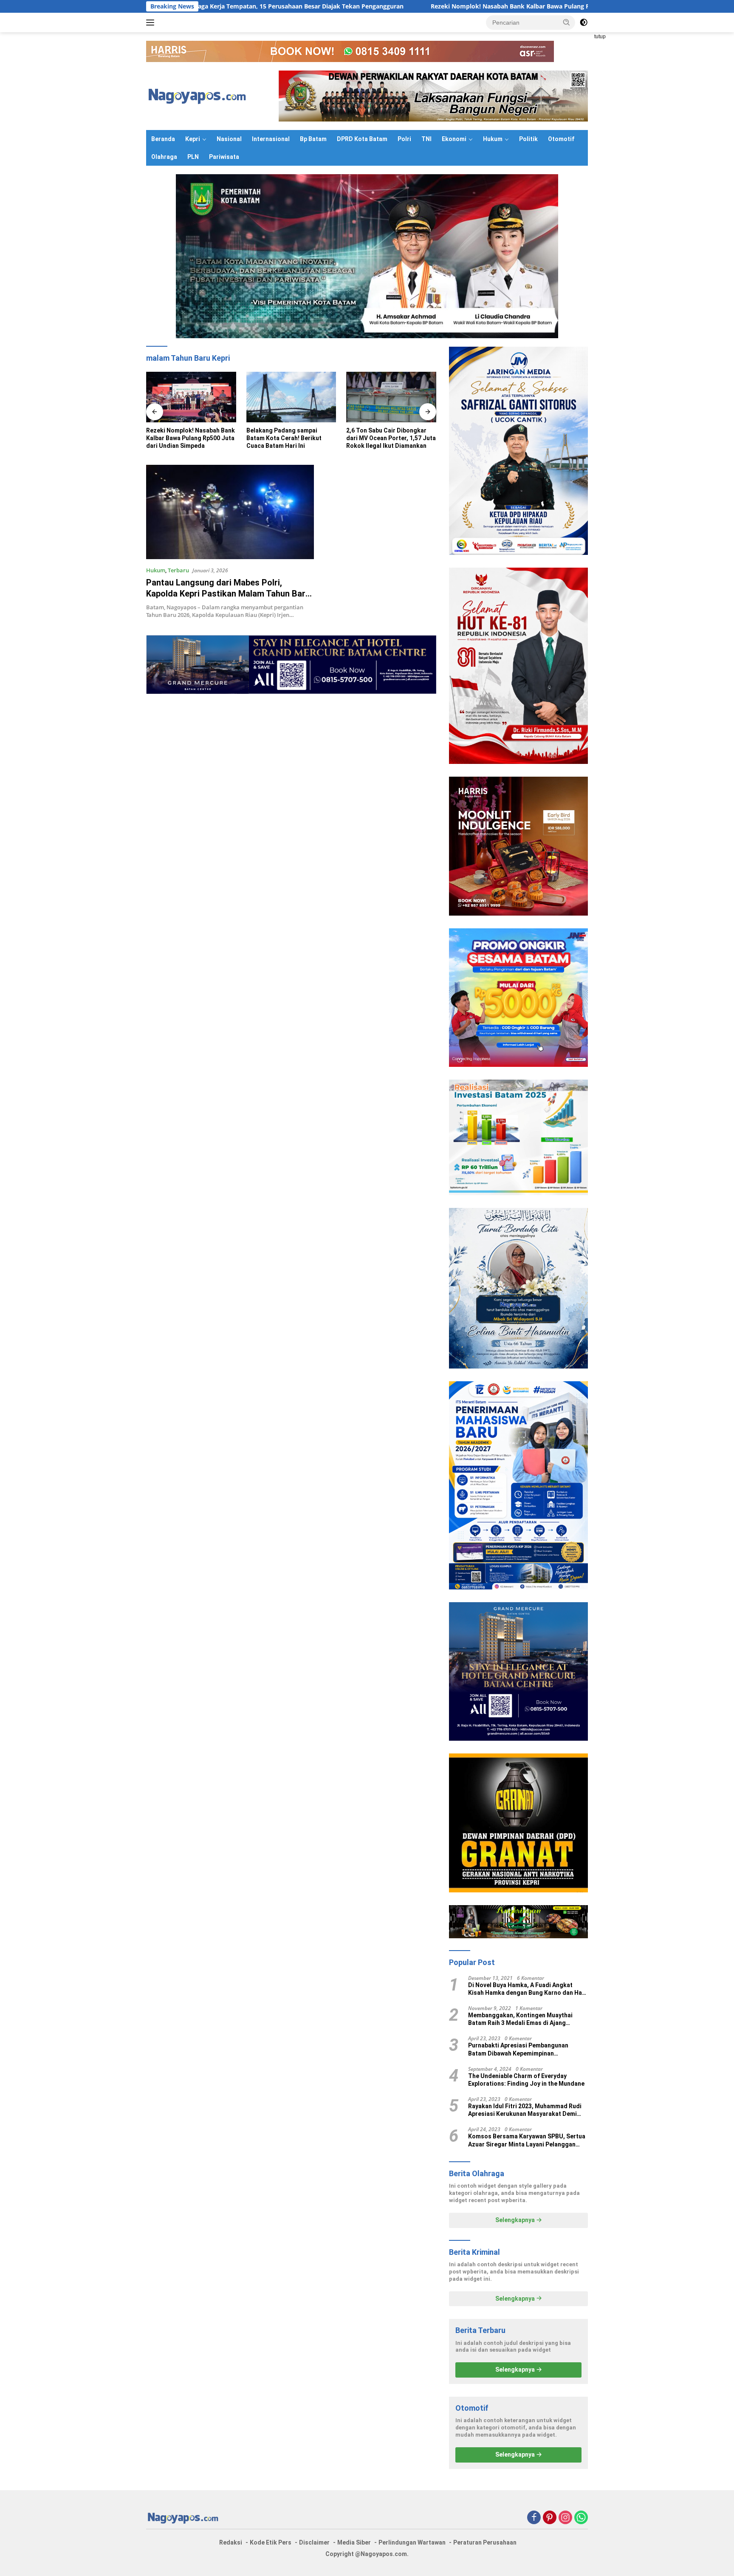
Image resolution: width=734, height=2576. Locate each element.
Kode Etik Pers (271, 2542)
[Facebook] (534, 2518)
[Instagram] (565, 2518)
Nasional (229, 139)
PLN (193, 157)
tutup (600, 37)
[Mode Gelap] (584, 23)
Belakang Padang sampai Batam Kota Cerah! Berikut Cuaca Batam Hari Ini (184, 438)
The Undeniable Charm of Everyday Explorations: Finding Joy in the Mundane (526, 2080)
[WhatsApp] (581, 2518)
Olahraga (164, 157)
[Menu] (152, 23)
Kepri (193, 139)
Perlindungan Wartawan (412, 2542)
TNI (426, 139)
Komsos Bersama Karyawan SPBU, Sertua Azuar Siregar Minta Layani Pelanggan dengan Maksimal (527, 2140)
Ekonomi (454, 139)
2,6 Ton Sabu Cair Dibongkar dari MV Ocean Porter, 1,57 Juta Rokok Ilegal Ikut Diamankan (291, 438)
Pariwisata (224, 157)
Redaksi (231, 2542)
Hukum (493, 139)
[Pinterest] (550, 2518)
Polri (404, 139)
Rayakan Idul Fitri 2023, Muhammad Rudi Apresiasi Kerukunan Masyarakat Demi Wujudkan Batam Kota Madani (525, 2110)
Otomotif (561, 139)
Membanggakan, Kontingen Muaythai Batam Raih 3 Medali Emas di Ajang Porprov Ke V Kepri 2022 (520, 2019)
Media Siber (354, 2542)
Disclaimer (314, 2542)
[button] (567, 22)
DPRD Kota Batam (362, 139)
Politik (528, 139)
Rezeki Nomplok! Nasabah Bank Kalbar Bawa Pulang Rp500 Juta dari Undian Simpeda (413, 6)
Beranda (163, 139)
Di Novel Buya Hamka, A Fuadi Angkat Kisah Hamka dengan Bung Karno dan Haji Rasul (527, 1989)
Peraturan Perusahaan (485, 2542)
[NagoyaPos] (199, 95)
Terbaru (178, 570)
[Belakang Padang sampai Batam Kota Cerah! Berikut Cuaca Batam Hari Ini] (191, 397)
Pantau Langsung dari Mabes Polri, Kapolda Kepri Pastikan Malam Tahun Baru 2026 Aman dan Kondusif (228, 594)
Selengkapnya (516, 2220)
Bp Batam (313, 139)
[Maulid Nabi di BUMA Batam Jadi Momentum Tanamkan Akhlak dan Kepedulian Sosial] (391, 397)
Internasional (271, 139)
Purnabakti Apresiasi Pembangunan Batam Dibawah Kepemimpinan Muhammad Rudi (518, 2049)
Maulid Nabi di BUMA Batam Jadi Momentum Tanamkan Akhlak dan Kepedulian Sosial (388, 438)
